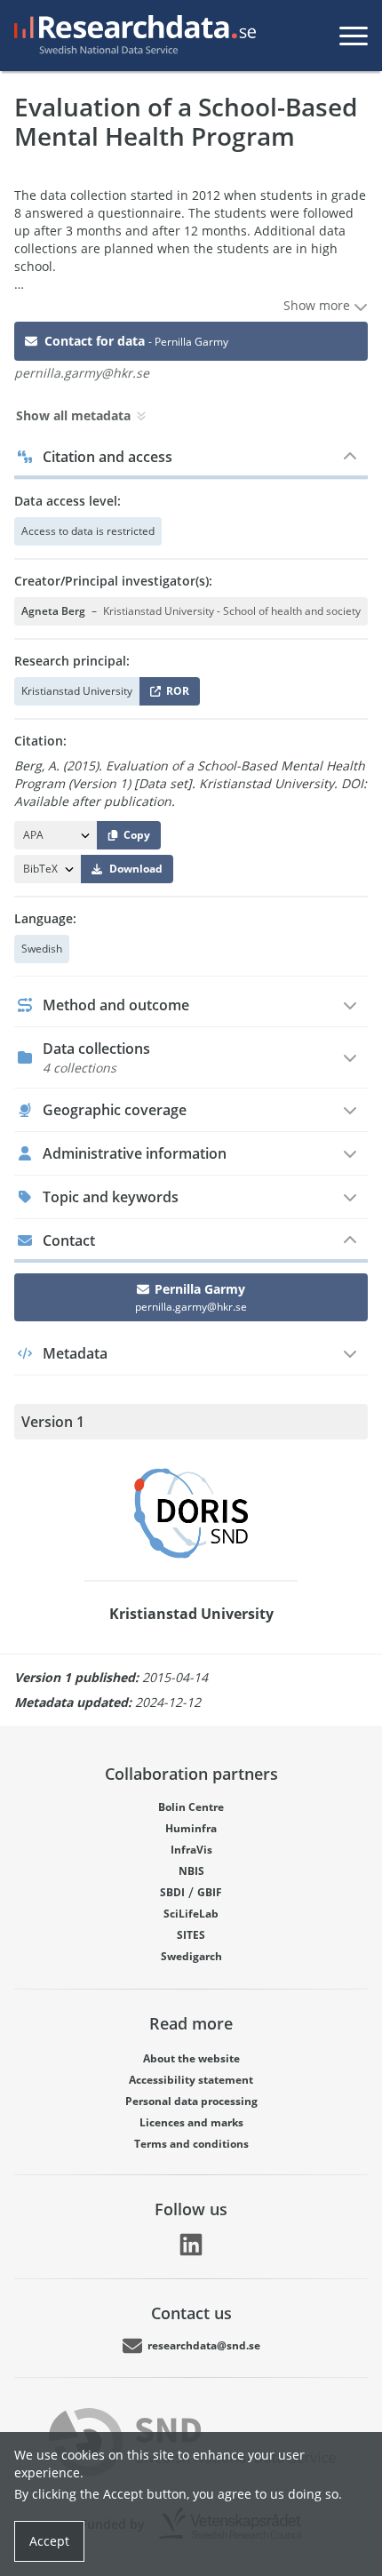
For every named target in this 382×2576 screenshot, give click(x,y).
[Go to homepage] (131, 36)
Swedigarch (191, 1956)
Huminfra (191, 1828)
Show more (318, 305)
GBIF (210, 1892)
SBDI (172, 1892)
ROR (175, 694)
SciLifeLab (191, 1914)
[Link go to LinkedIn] (191, 2245)
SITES (191, 1935)
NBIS (191, 1871)
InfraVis (191, 1850)
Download (136, 869)
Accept (49, 2541)
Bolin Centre (191, 1807)
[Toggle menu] (354, 36)
